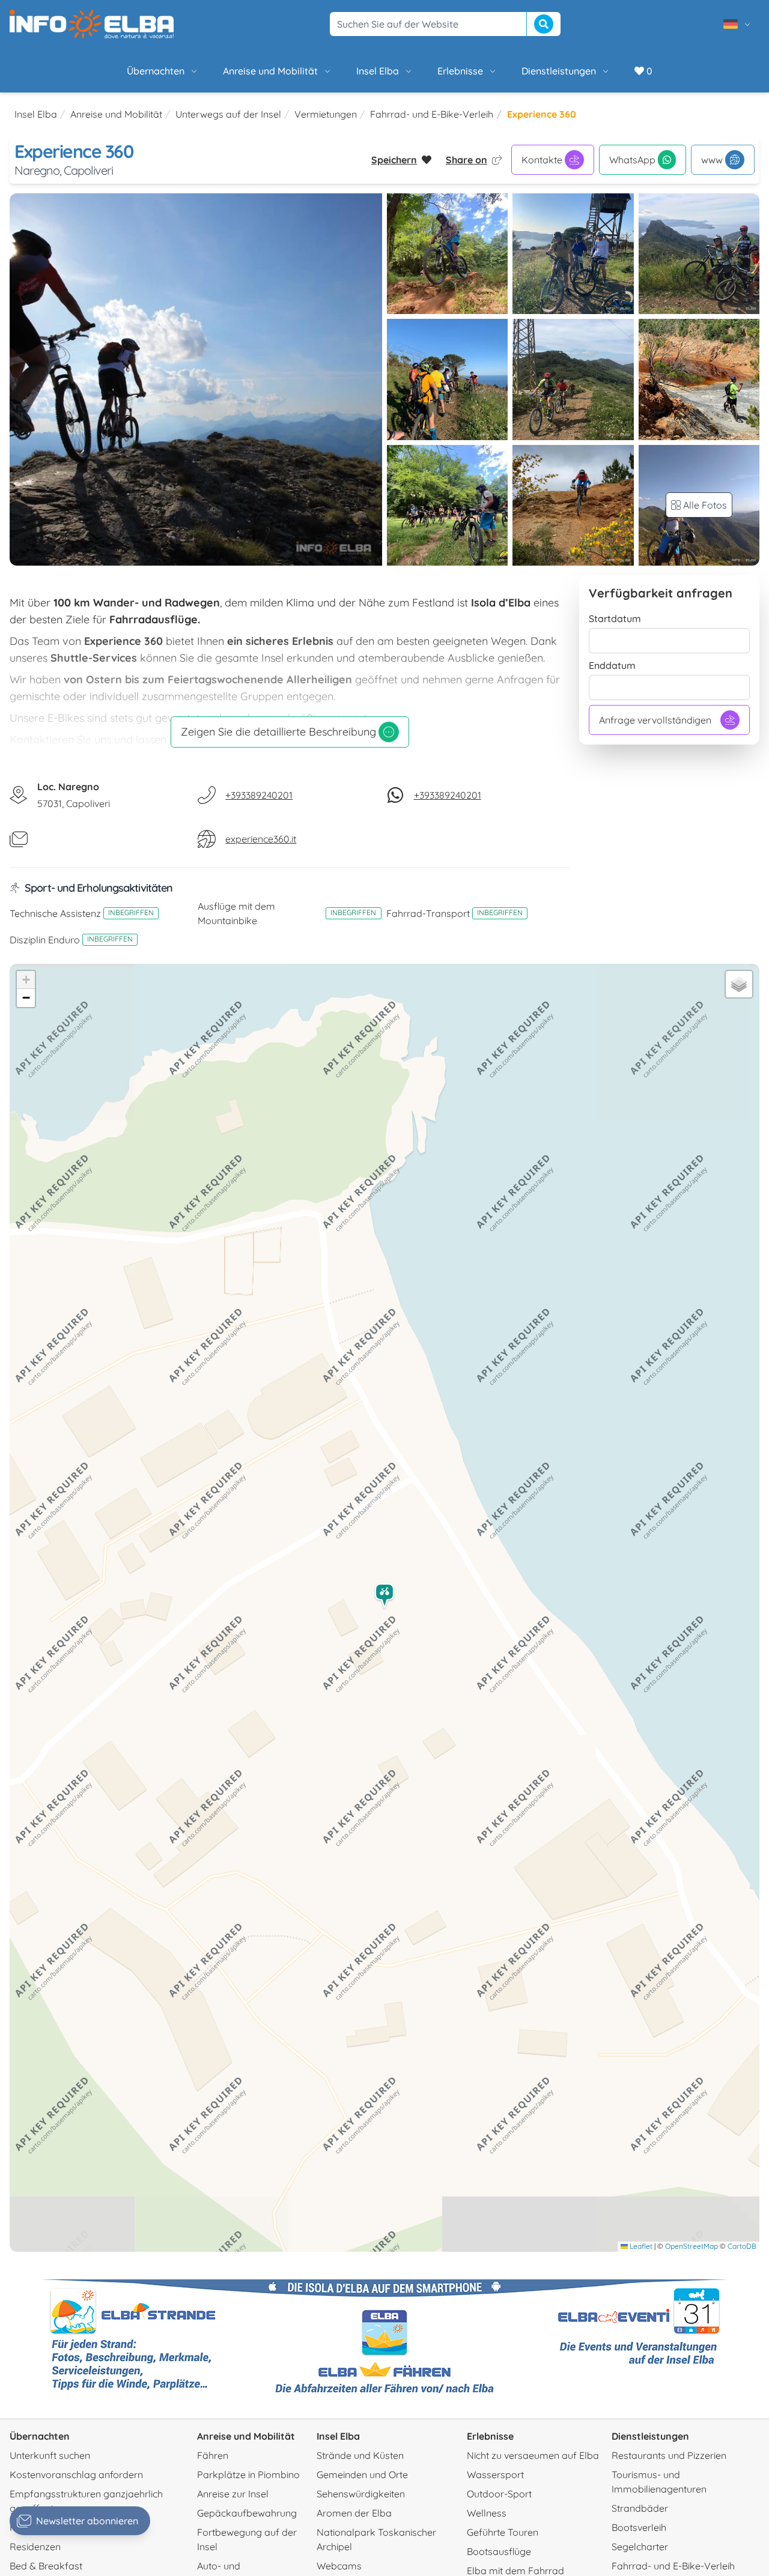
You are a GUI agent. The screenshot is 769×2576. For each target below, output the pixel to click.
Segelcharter (640, 2547)
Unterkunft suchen (50, 2455)
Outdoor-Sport (499, 2494)
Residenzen (35, 2547)
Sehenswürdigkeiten (361, 2494)
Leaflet (640, 2246)
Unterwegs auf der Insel (228, 114)
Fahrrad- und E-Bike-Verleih (432, 114)
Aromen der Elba (354, 2513)
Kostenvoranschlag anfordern (76, 2475)
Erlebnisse (460, 71)
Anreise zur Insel (233, 2494)
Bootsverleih (639, 2527)
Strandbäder (640, 2508)
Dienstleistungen (559, 71)
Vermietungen (326, 114)
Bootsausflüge (499, 2551)
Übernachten (156, 71)
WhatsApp (632, 160)
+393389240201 (259, 795)
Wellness (487, 2513)
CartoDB (742, 2246)
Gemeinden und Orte (362, 2475)
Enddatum (612, 665)
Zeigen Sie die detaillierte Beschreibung (278, 732)
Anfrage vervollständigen (655, 720)
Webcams (339, 2566)
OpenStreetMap (691, 2246)
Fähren (213, 2455)
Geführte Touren (503, 2532)
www (712, 160)
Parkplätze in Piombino (248, 2475)
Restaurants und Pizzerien (669, 2455)
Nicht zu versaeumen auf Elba (533, 2455)
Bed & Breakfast (46, 2566)
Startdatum (615, 618)
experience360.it (261, 839)
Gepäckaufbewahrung (247, 2513)
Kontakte (542, 160)
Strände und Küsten (360, 2455)
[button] (385, 1596)
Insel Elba (378, 71)
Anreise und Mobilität (270, 71)
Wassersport (495, 2475)
